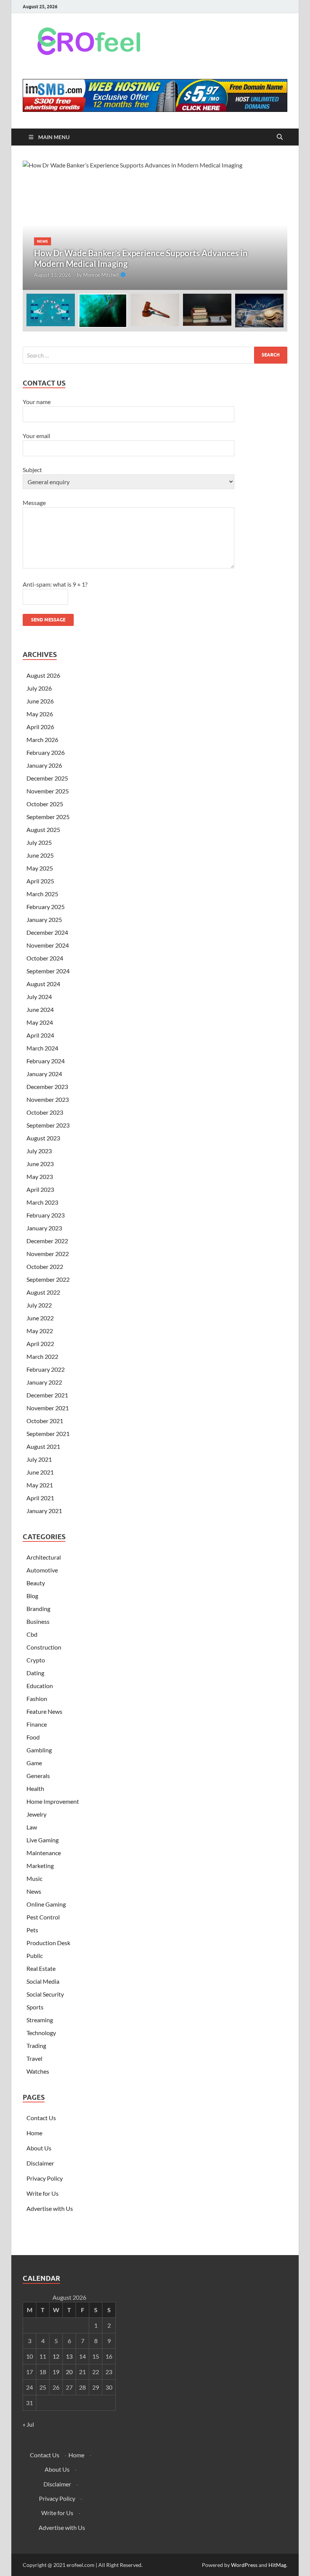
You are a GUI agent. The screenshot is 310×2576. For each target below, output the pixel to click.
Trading (36, 2045)
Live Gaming (43, 1840)
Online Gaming (46, 1904)
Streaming (40, 2020)
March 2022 (42, 1356)
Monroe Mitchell (101, 275)
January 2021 (44, 1511)
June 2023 (40, 1164)
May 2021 (40, 1485)
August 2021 (43, 1446)
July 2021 (39, 1459)
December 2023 (47, 1087)
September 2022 (48, 1279)
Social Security (45, 1994)
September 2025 (48, 817)
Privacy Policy (45, 2178)
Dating (35, 1673)
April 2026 (40, 727)
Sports (35, 2007)
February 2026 (46, 752)
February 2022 (46, 1369)
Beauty (36, 1583)
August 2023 (43, 1138)
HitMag (277, 2565)
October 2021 (45, 1421)
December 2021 (47, 1395)
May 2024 (40, 1022)
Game (34, 1763)
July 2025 (39, 842)
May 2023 (40, 1176)
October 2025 (45, 804)
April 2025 (40, 881)
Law (32, 1827)
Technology (41, 2033)
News (43, 241)
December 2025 (47, 778)
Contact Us (41, 2118)
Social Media (43, 1981)
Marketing (40, 1866)
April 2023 (40, 1189)
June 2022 (40, 1318)
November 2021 (48, 1408)
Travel (34, 2058)
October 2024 (45, 958)
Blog (32, 1596)
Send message (48, 620)
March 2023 (42, 1202)
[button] (275, 225)
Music (34, 1878)
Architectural (44, 1557)
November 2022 (48, 1254)
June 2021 (40, 1472)
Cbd (32, 1634)
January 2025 (44, 919)
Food (33, 1737)
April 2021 (40, 1498)
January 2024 (44, 1074)
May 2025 (40, 868)
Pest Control (43, 1917)
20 (69, 2372)
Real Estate (41, 1968)
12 (56, 2356)
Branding (38, 1609)
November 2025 (48, 791)
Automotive (42, 1570)
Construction (44, 1647)
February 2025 (46, 907)
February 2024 (46, 1061)
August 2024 (43, 984)
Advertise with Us (50, 2208)
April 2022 (40, 1344)
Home (34, 2133)
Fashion (37, 1698)
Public (35, 1956)
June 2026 (40, 701)
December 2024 (47, 932)
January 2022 (44, 1382)
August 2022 (43, 1292)
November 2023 (48, 1099)
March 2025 (42, 894)
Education (40, 1686)
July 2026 (39, 688)
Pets (32, 1930)
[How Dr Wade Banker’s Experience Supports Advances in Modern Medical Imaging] (155, 225)
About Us (39, 2148)
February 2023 (46, 1215)
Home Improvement (53, 1801)
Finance (37, 1724)
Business (38, 1621)
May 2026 (40, 714)
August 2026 (43, 675)
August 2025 (43, 829)
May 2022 (40, 1331)
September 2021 (48, 1434)
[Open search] (280, 137)
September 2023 (48, 1125)
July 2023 (39, 1151)
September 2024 (48, 971)
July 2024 (39, 997)
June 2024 (40, 1009)
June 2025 (40, 855)
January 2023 (44, 1228)
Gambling (39, 1750)
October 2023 (45, 1112)
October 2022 (45, 1266)
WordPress (244, 2565)
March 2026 (42, 740)
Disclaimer (40, 2163)
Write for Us (43, 2193)
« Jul (28, 2424)
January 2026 (44, 765)
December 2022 (47, 1241)
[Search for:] (155, 355)
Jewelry (36, 1814)
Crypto (36, 1660)
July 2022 (39, 1305)
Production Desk (50, 1943)
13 (69, 2356)
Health (35, 1788)
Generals (38, 1776)
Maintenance (44, 1853)
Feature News (44, 1711)
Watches (38, 2071)
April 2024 (40, 1035)
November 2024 (48, 945)
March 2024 (42, 1048)
